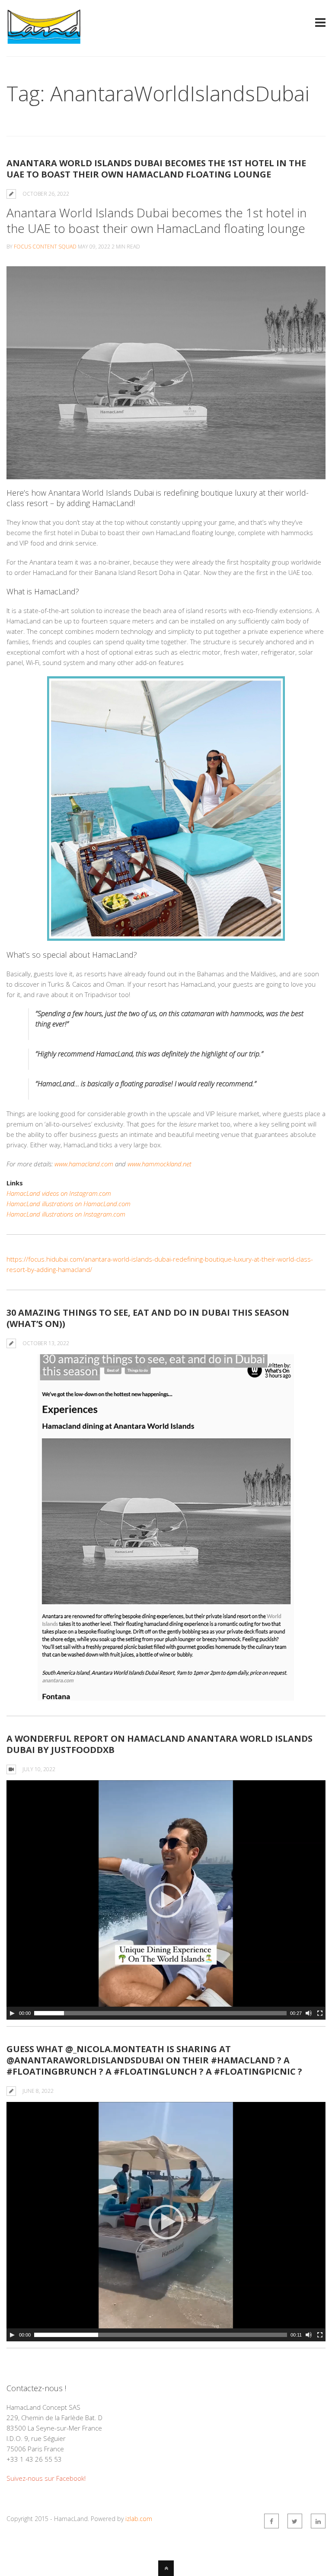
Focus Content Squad (45, 247)
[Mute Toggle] (309, 2013)
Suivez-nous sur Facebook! (46, 2478)
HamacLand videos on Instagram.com (59, 1193)
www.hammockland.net (160, 1164)
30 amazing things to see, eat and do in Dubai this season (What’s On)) (148, 1318)
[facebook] (271, 2521)
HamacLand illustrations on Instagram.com (66, 1214)
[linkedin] (318, 2521)
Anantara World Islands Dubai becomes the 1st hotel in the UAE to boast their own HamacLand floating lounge (156, 169)
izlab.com (139, 2519)
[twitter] (295, 2521)
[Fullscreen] (320, 2013)
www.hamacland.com (84, 1164)
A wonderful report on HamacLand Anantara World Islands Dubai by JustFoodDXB (160, 1744)
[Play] (12, 2013)
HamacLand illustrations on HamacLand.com (69, 1204)
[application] (166, 1900)
